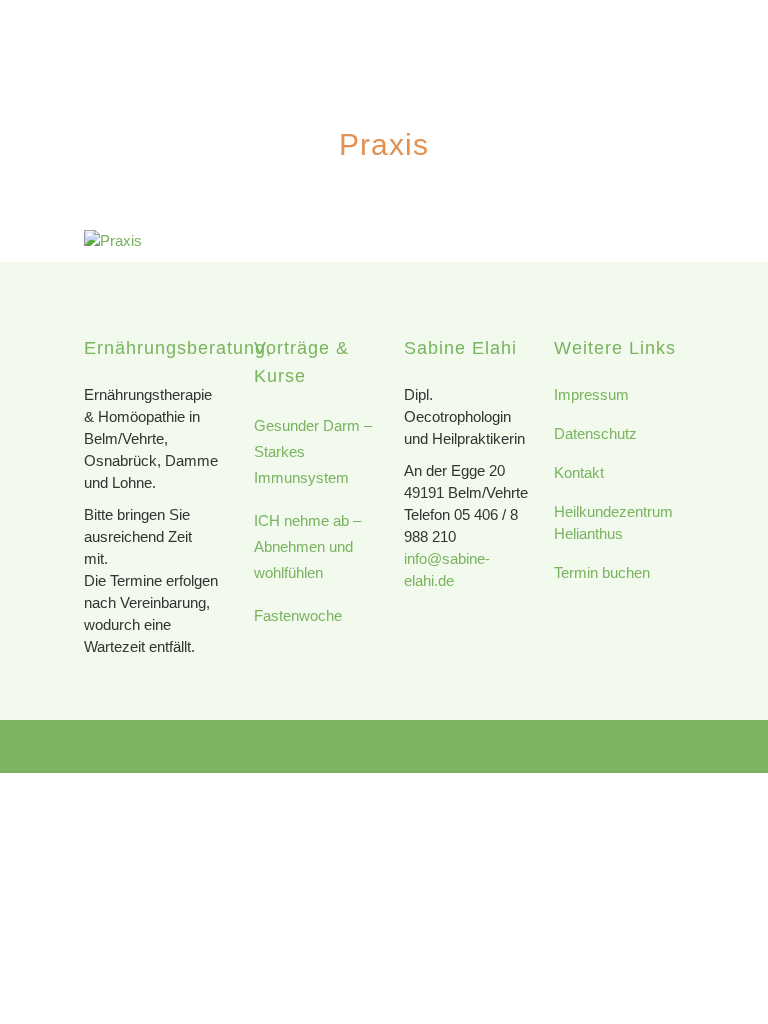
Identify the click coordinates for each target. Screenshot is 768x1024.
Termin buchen (602, 572)
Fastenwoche (298, 615)
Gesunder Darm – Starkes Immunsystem (313, 451)
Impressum (591, 394)
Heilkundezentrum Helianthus (613, 522)
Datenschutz (595, 433)
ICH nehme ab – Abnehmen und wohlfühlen (307, 546)
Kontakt (579, 472)
